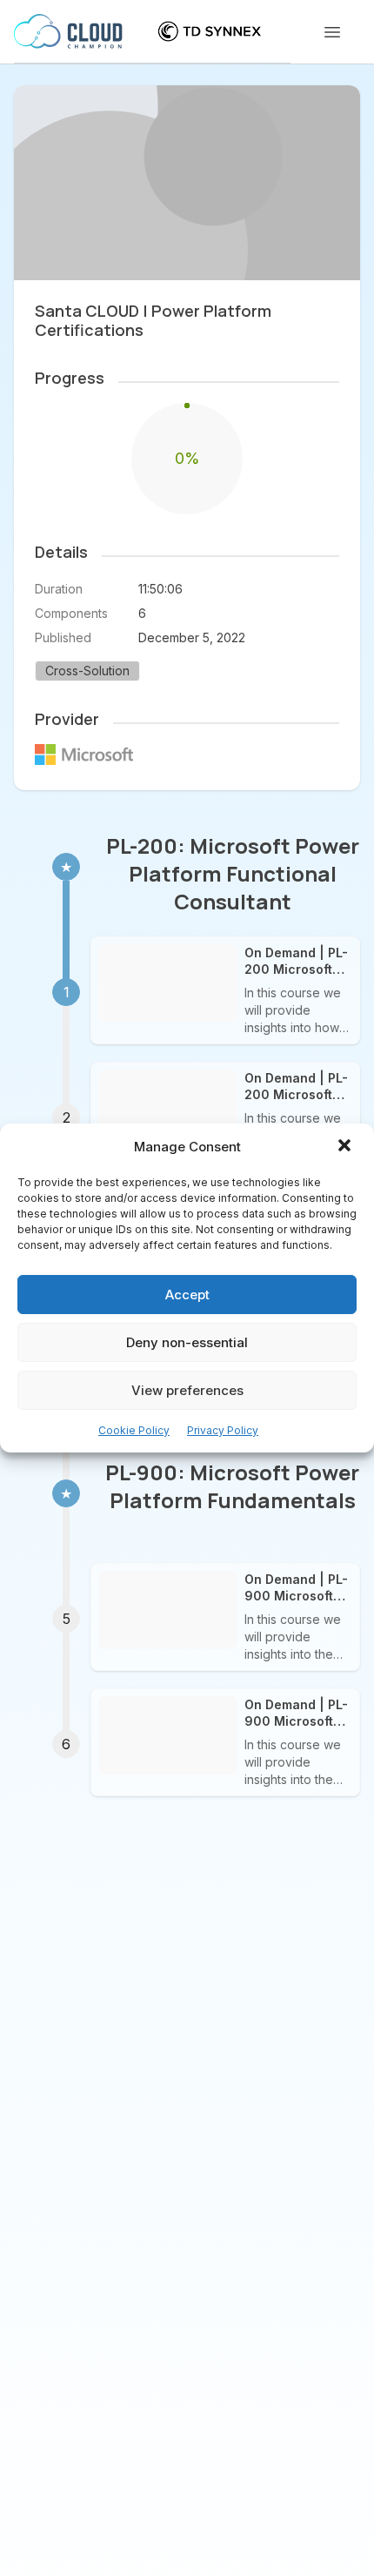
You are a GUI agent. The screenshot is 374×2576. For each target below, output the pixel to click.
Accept (187, 1295)
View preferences (187, 1390)
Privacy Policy (223, 1430)
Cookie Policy (134, 1430)
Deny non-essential (187, 1342)
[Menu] (332, 32)
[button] (346, 1147)
